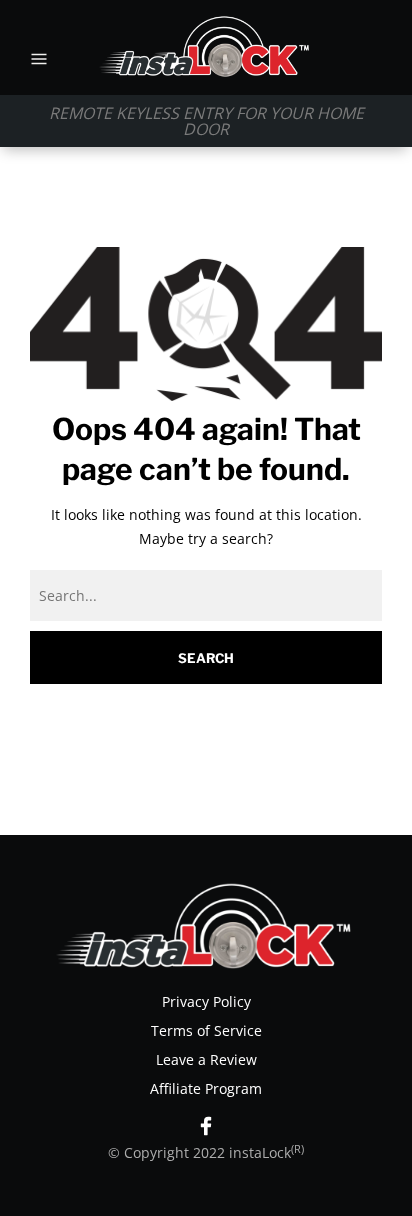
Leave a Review (206, 1059)
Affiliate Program (206, 1088)
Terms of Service (206, 1030)
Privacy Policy (206, 1001)
